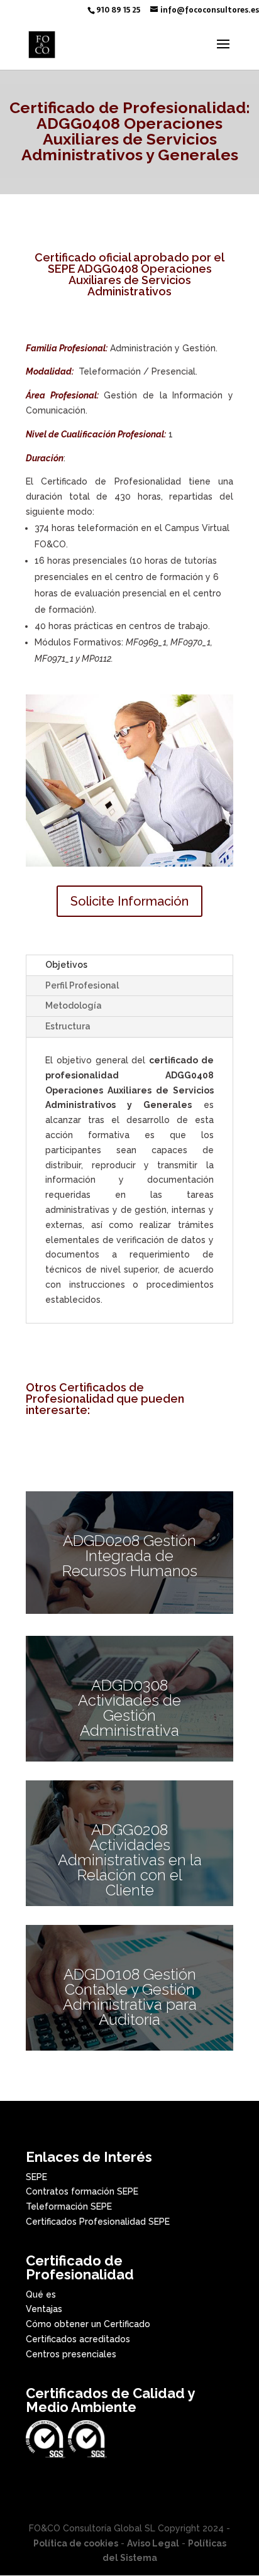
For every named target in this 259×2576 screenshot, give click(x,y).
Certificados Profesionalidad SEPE (98, 2222)
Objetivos (66, 965)
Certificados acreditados (78, 2339)
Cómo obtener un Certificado (88, 2324)
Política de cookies (76, 2543)
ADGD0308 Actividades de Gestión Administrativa (129, 1708)
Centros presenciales (71, 2354)
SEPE (36, 2177)
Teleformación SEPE (69, 2206)
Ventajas (44, 2309)
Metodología (74, 1006)
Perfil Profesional (82, 985)
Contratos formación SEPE (82, 2191)
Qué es (41, 2294)
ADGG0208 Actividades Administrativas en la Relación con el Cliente (130, 1860)
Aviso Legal (153, 2543)
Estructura (68, 1026)
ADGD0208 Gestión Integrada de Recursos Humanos (130, 1556)
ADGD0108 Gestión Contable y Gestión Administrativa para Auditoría (130, 1997)
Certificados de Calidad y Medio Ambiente (110, 2400)
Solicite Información (129, 901)
